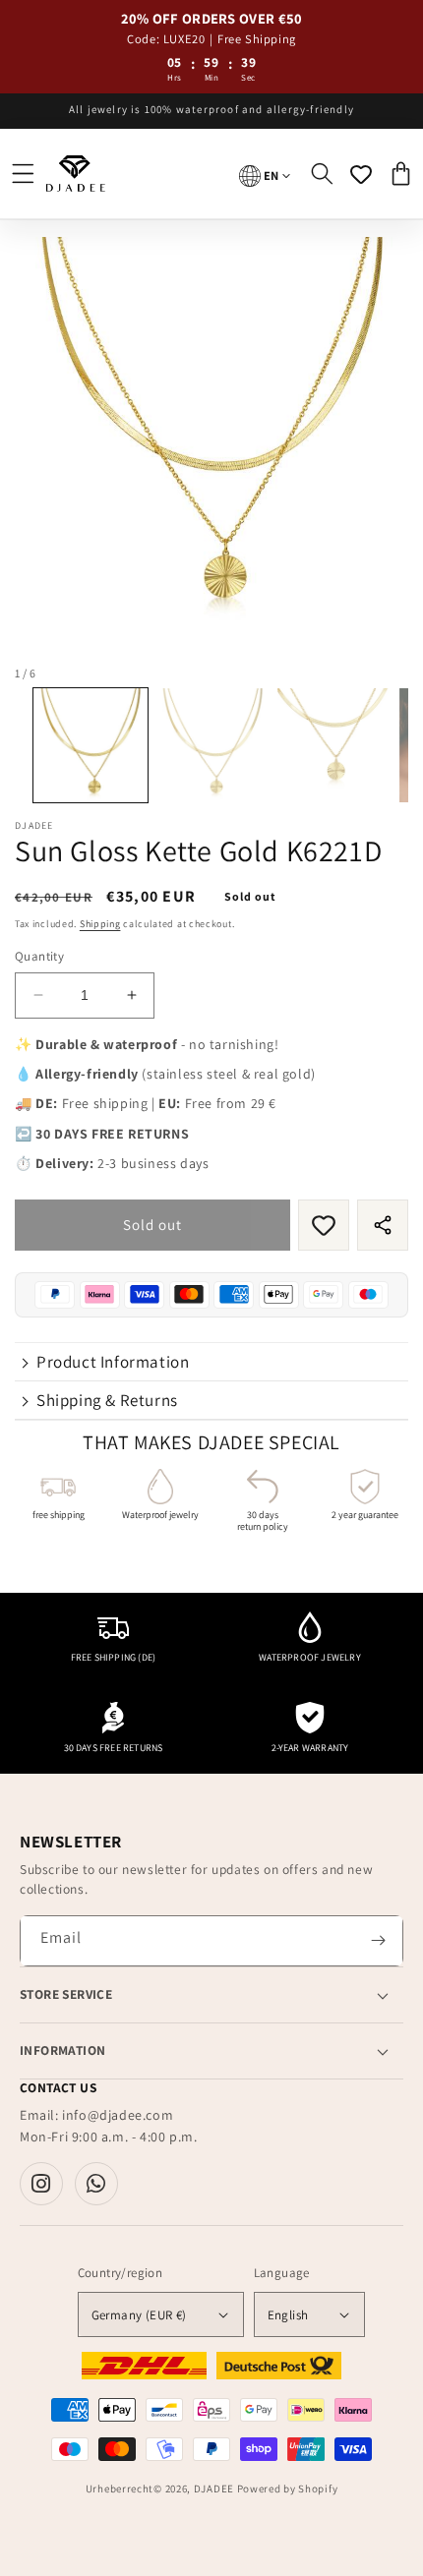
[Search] (322, 174)
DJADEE (214, 2488)
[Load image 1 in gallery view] (91, 745)
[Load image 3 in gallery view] (334, 745)
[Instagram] (41, 2184)
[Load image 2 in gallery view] (212, 745)
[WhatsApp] (96, 2184)
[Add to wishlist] (324, 1225)
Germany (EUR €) (139, 2315)
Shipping (100, 924)
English (288, 2315)
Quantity (39, 956)
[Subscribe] (378, 1941)
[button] (23, 174)
